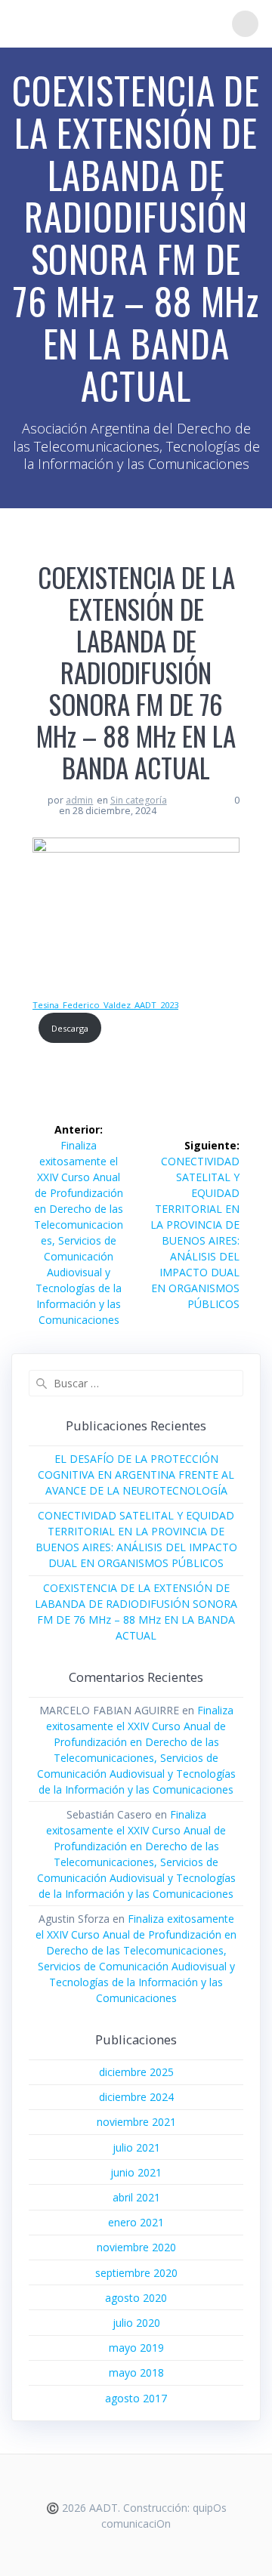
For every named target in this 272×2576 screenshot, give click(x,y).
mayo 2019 (136, 2348)
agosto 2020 (136, 2298)
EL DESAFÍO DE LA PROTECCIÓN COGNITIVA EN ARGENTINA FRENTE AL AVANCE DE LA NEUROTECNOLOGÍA (136, 1475)
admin (79, 800)
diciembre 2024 (136, 2097)
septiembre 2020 (136, 2273)
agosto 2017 (136, 2398)
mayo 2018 (136, 2372)
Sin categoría (139, 800)
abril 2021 (136, 2197)
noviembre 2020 (136, 2247)
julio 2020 (136, 2323)
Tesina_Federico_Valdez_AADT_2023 (105, 1005)
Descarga (70, 1028)
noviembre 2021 (136, 2122)
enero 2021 (136, 2222)
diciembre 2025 (136, 2072)
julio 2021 (136, 2147)
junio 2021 (136, 2172)
